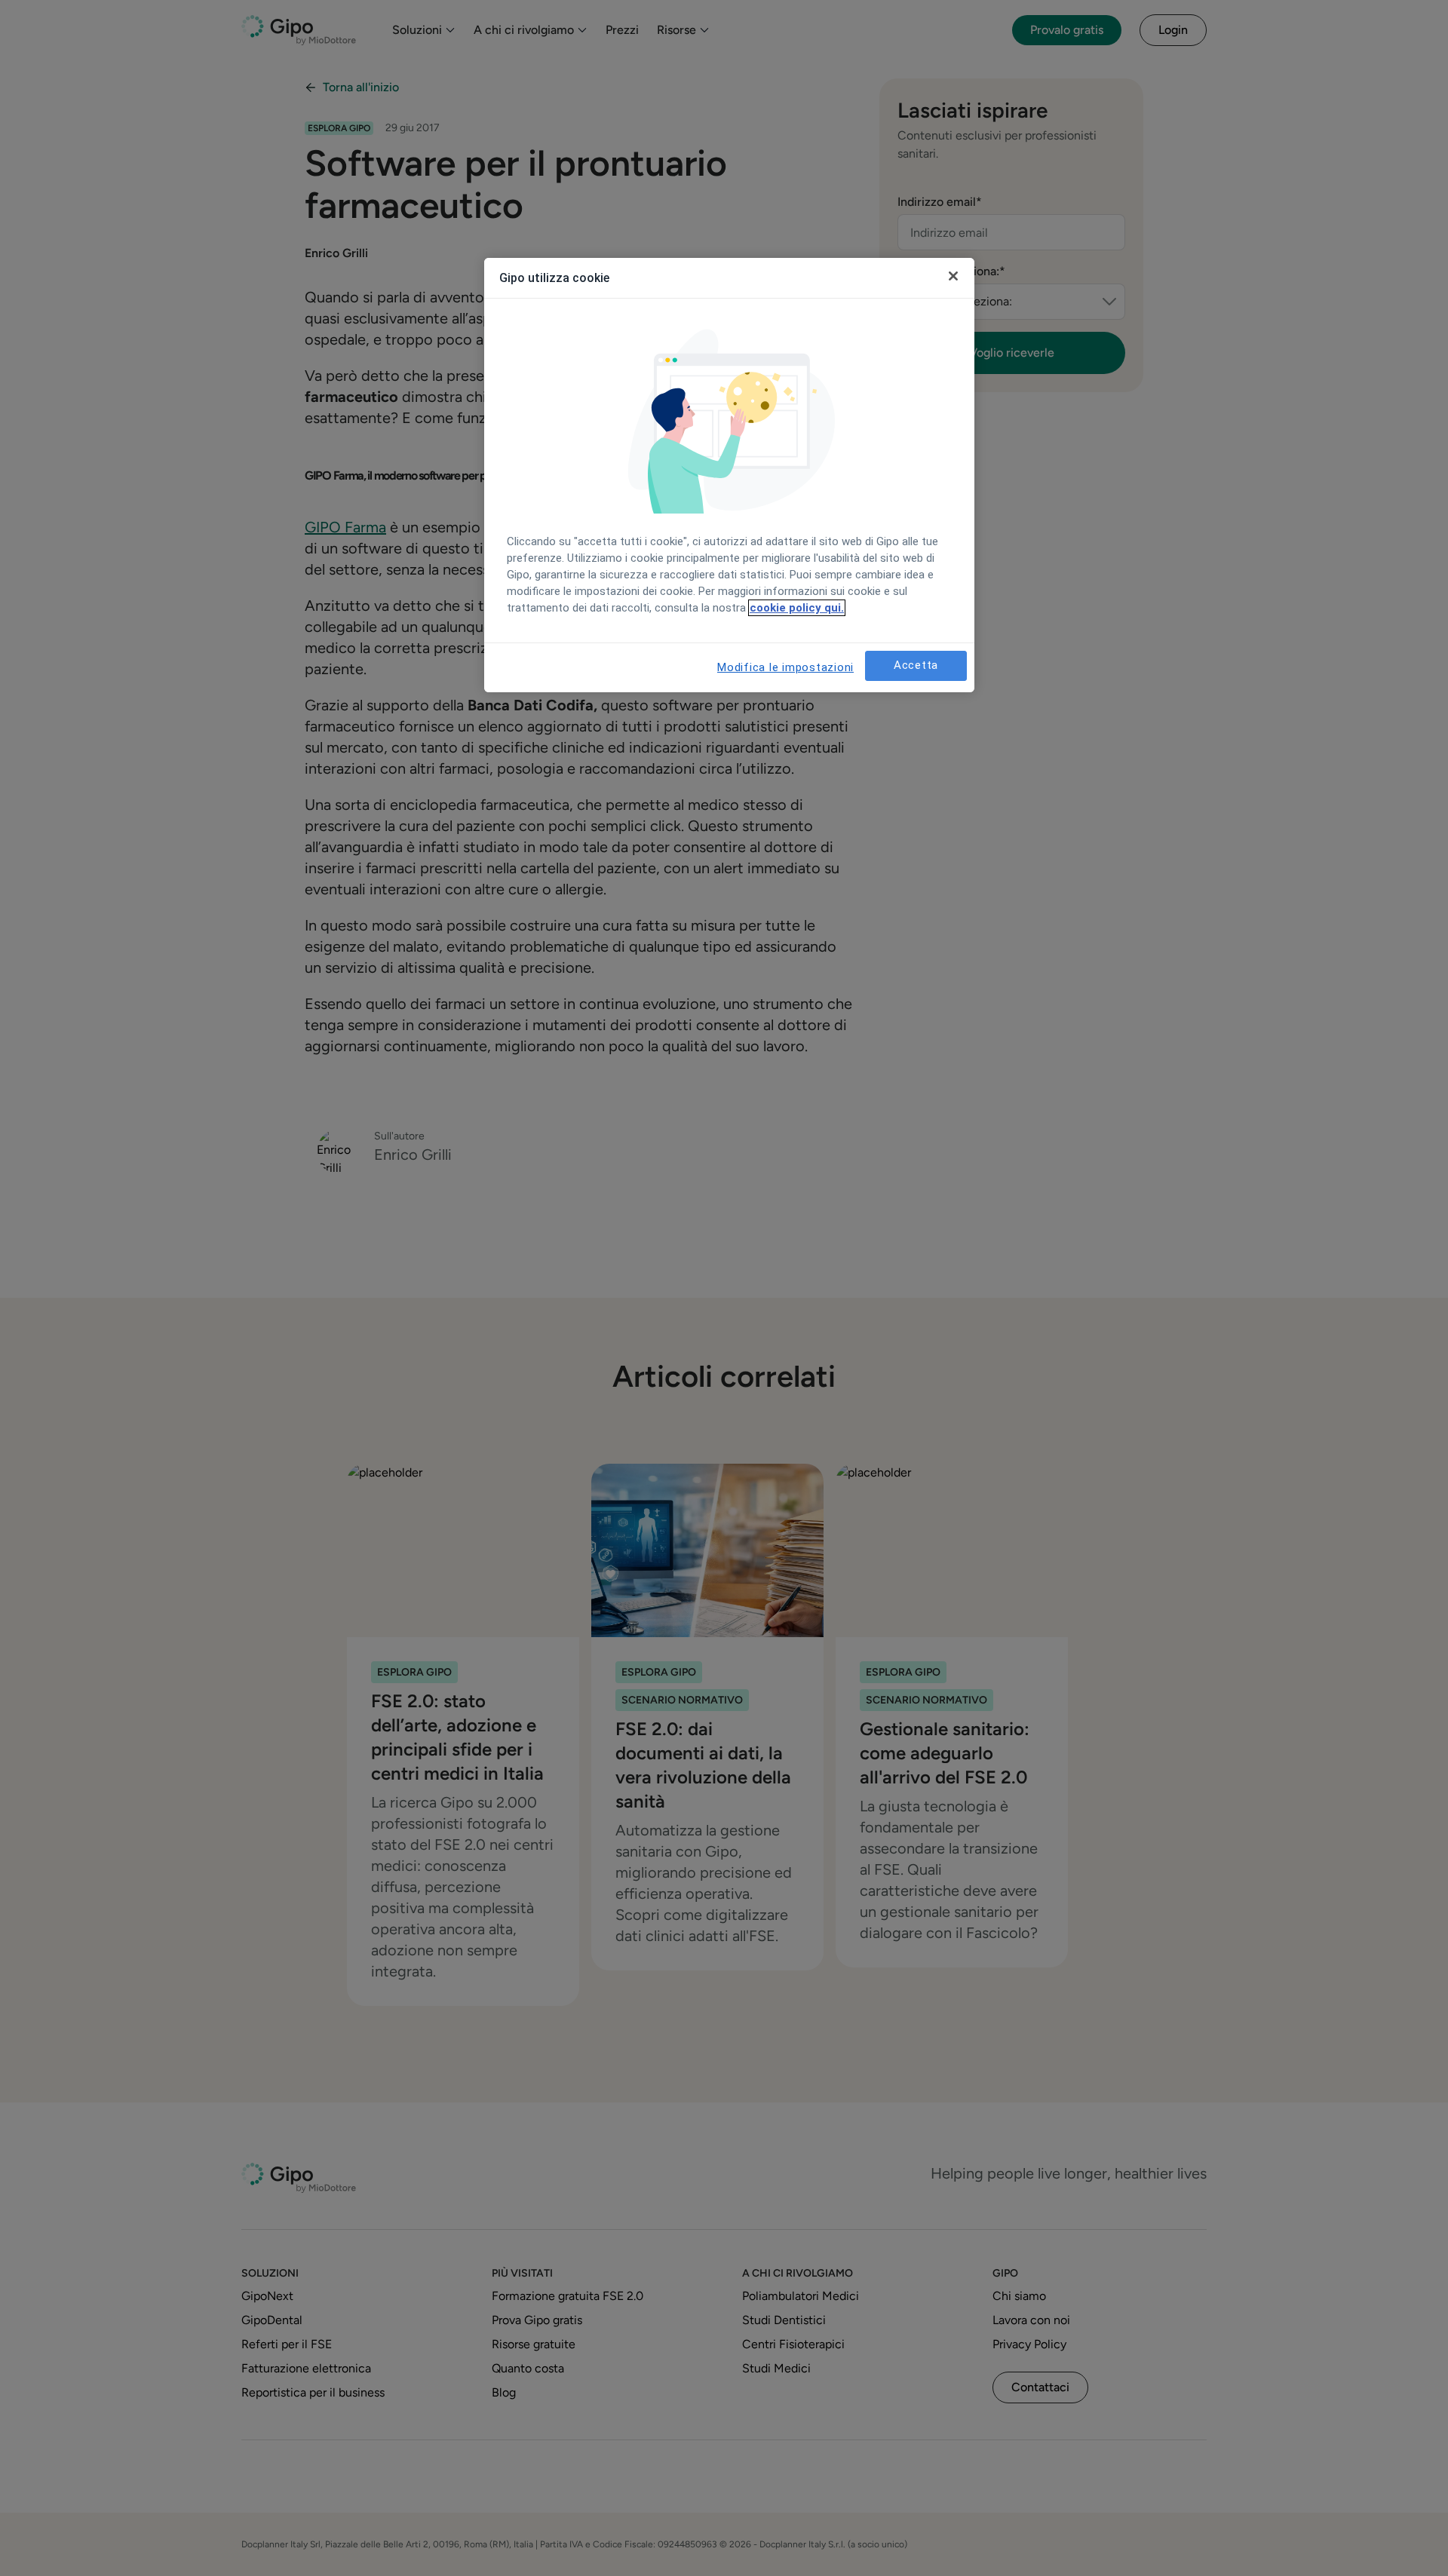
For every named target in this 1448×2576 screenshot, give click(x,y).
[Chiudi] (953, 276)
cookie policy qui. (797, 608)
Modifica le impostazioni (785, 667)
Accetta (916, 665)
